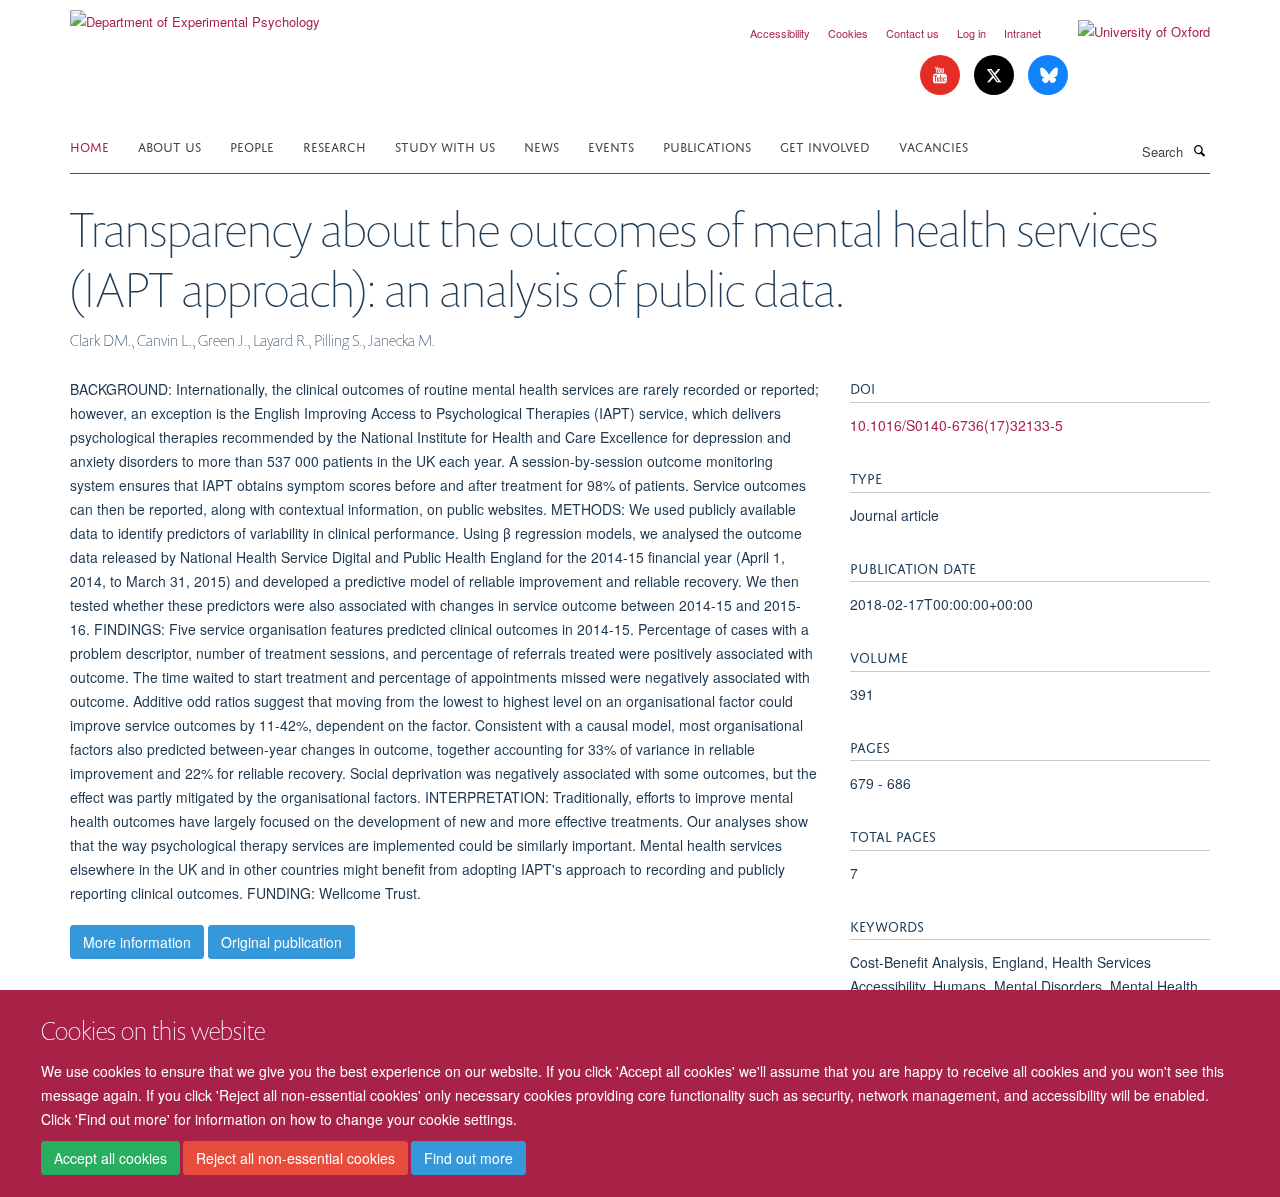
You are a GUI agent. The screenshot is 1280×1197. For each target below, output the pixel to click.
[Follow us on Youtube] (942, 75)
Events (611, 145)
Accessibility (780, 33)
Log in (971, 33)
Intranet (1022, 33)
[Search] (1199, 150)
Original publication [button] (281, 942)
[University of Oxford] (1129, 32)
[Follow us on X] (996, 75)
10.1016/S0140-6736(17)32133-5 (956, 425)
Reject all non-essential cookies (295, 1158)
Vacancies (933, 145)
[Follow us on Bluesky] (1048, 75)
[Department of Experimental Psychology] (195, 14)
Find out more (468, 1158)
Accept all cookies (110, 1158)
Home (89, 145)
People (252, 145)
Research (334, 145)
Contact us (912, 33)
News (541, 145)
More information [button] (137, 942)
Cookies (848, 33)
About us (169, 145)
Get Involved (825, 145)
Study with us (445, 145)
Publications (707, 145)
